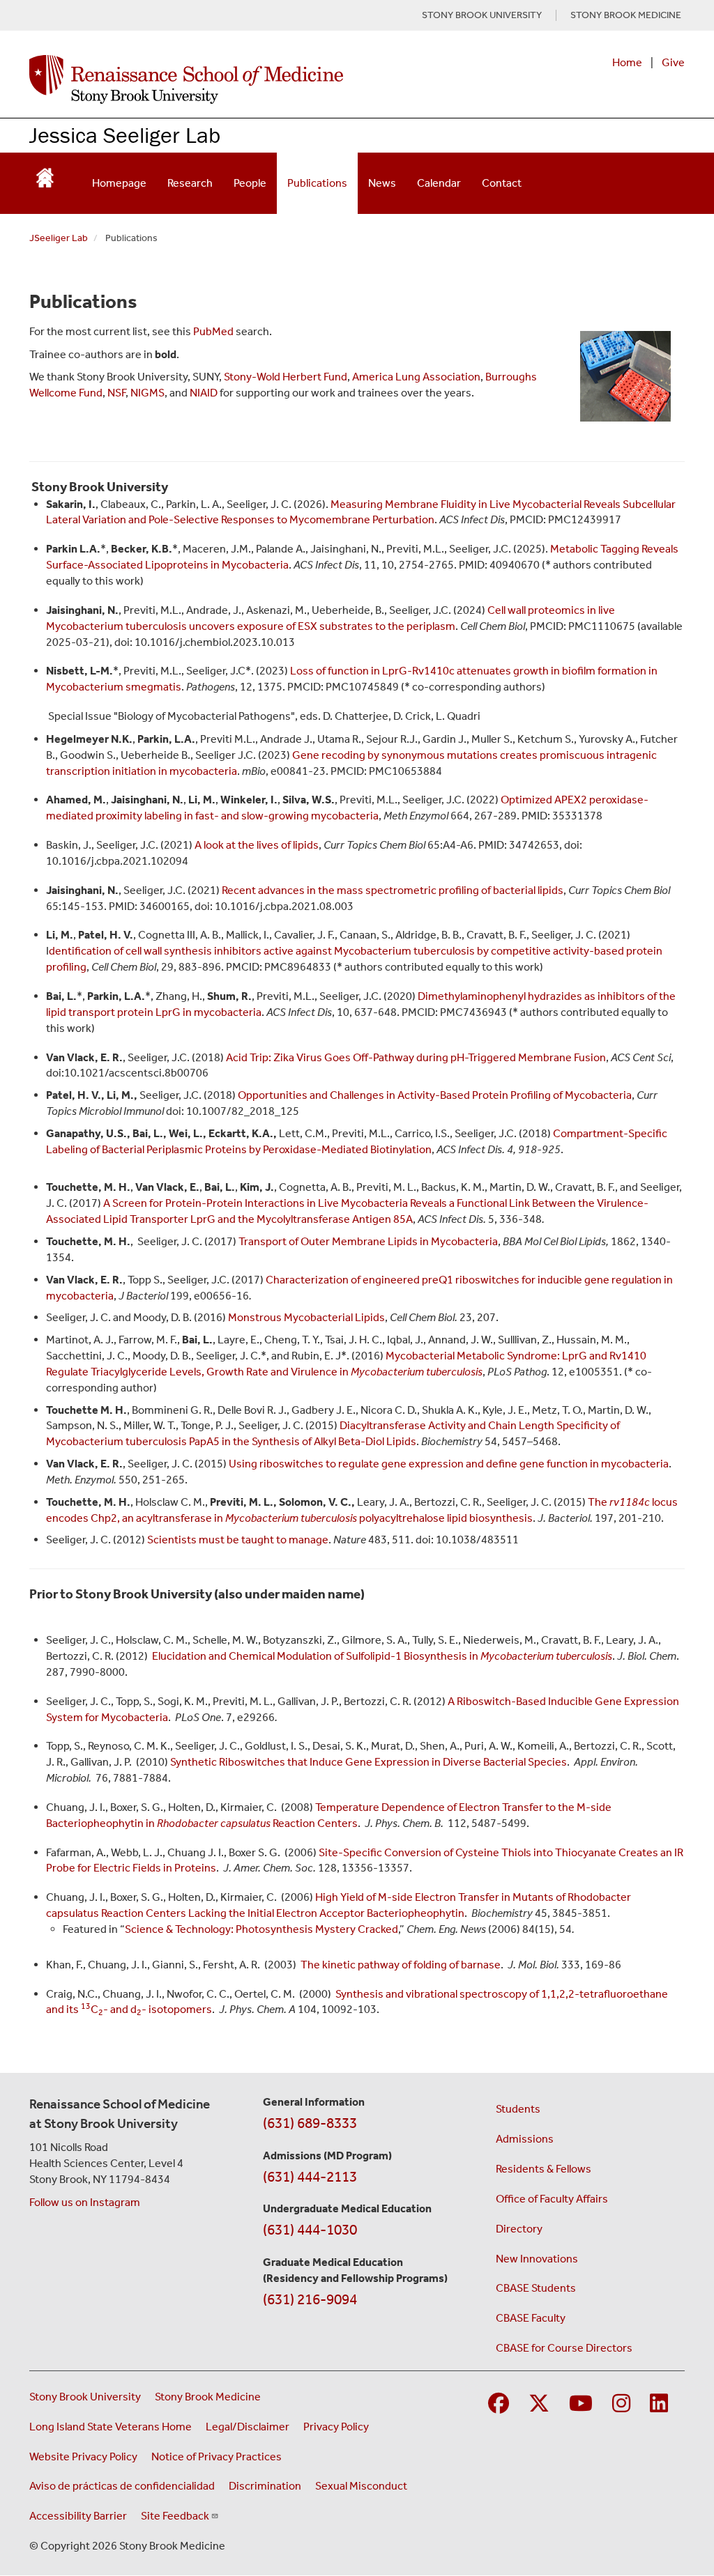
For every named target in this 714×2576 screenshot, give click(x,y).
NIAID (205, 393)
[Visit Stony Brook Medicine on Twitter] (539, 2404)
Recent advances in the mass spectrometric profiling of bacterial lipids (393, 890)
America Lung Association (416, 377)
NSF (116, 393)
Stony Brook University (85, 2397)
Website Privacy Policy (83, 2457)
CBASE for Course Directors (564, 2348)
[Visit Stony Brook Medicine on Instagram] (621, 2404)
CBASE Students (536, 2288)
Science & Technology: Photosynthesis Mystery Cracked (261, 1929)
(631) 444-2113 (310, 2177)
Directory (519, 2229)
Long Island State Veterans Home (111, 2427)
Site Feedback (175, 2516)
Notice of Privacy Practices (217, 2457)
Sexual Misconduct (361, 2486)
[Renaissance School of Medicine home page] (237, 79)
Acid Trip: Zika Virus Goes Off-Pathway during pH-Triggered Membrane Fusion (416, 1057)
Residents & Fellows (544, 2169)
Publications (317, 183)
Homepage (119, 183)
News (382, 183)
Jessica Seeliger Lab (125, 135)
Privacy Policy (336, 2427)
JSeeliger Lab (59, 238)
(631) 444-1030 (310, 2230)
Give (673, 62)
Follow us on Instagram (85, 2202)
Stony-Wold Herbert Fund (286, 377)
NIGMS (147, 393)
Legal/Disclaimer (248, 2427)
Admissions (525, 2139)
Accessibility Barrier (78, 2516)
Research (190, 183)
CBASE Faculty (531, 2318)
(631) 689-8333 (310, 2123)
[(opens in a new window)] (45, 173)
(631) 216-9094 (310, 2299)
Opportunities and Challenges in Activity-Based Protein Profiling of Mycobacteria (435, 1095)
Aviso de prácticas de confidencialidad (122, 2486)
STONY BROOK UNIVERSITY (482, 15)
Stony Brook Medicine (208, 2397)
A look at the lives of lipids (257, 845)
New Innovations (537, 2259)
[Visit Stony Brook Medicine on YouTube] (581, 2404)
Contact (502, 183)
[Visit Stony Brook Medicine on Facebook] (499, 2404)
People (250, 183)
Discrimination (265, 2486)
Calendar (439, 183)
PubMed (213, 331)
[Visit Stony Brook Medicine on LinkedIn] (659, 2404)
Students (518, 2109)
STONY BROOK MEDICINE (626, 15)
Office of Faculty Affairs (552, 2199)
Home (627, 62)
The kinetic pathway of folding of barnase (401, 1965)
